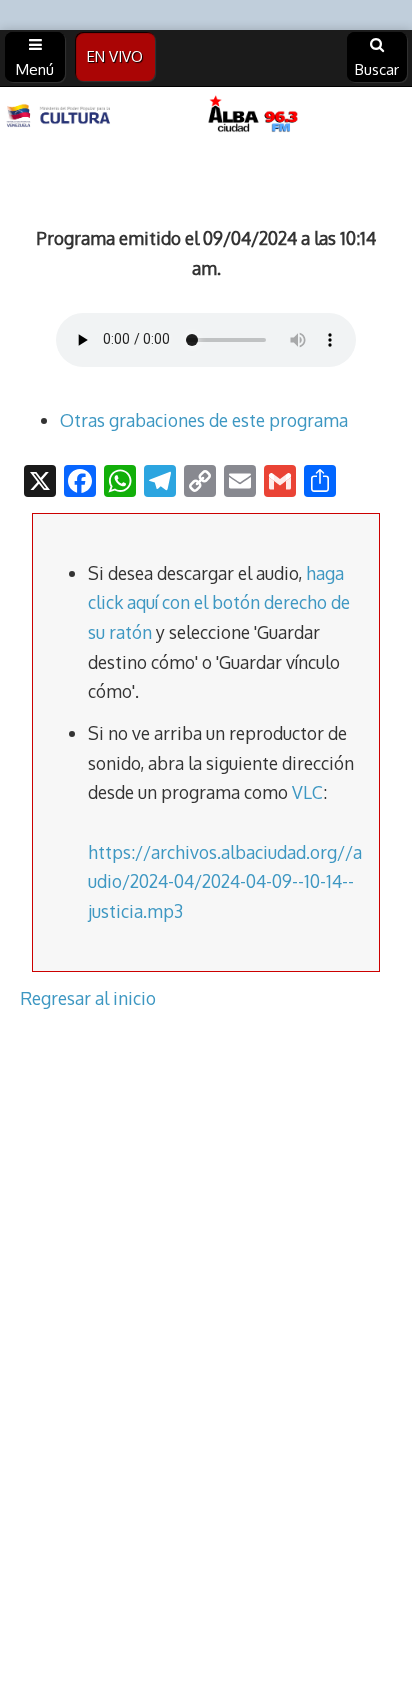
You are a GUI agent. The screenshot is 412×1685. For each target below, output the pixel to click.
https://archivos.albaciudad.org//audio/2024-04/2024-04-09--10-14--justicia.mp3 (225, 881)
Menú (35, 69)
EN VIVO (115, 56)
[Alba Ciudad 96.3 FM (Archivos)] (206, 116)
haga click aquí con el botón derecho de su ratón (219, 602)
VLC (307, 792)
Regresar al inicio (88, 998)
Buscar (377, 69)
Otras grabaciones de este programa (204, 420)
